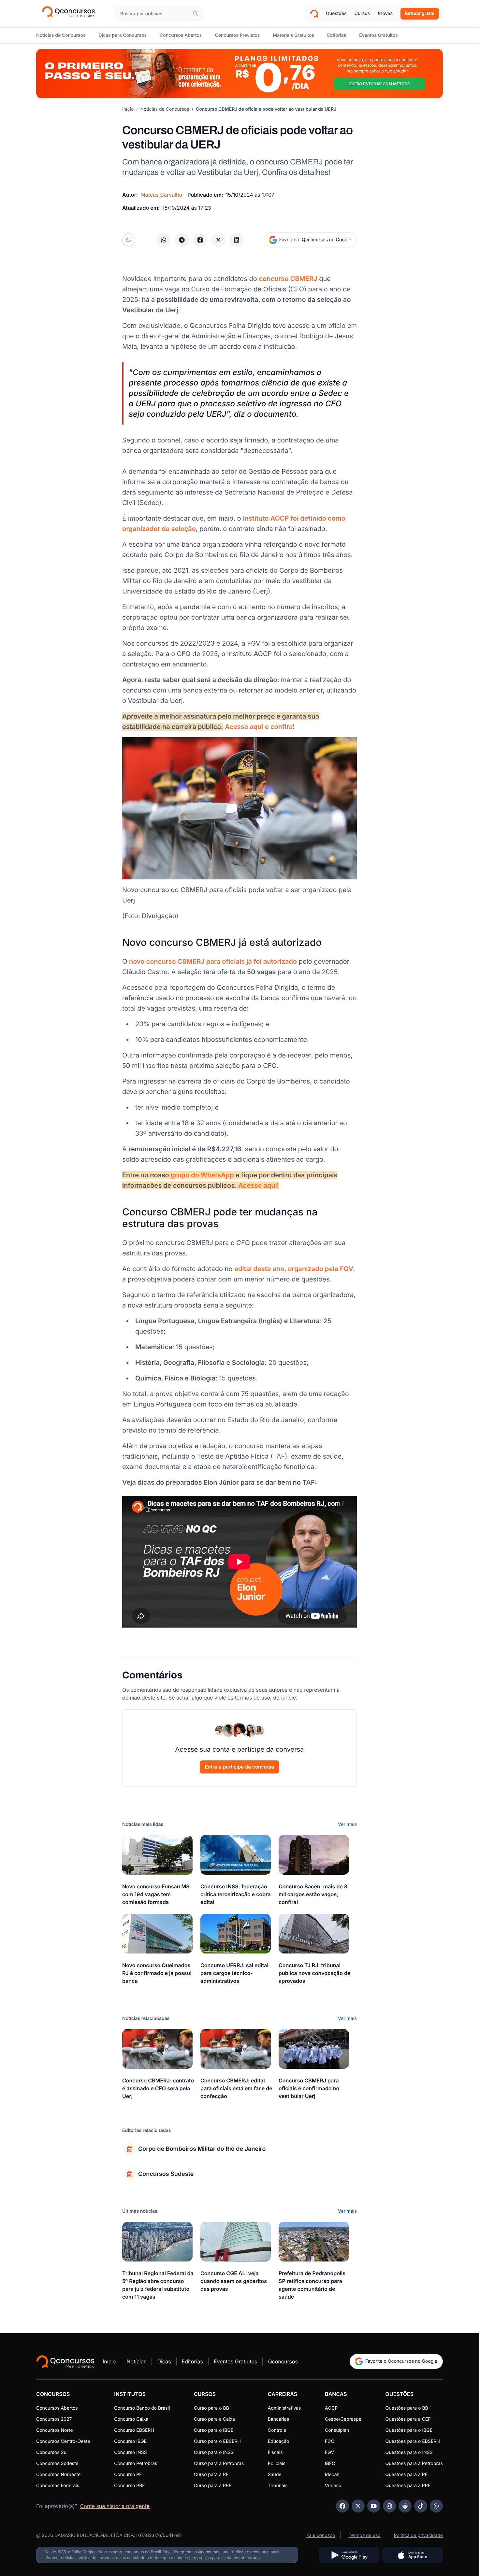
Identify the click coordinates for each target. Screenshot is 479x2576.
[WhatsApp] (436, 2506)
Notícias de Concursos (165, 109)
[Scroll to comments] (129, 240)
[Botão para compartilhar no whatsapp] (164, 240)
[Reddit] (405, 2506)
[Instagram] (389, 2506)
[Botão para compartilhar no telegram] (182, 240)
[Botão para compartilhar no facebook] (200, 240)
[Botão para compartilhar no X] (218, 240)
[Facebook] (342, 2506)
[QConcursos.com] (65, 2361)
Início (128, 109)
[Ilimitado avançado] (239, 74)
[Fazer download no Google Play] (349, 2555)
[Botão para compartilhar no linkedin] (237, 240)
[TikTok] (421, 2506)
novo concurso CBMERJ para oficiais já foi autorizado (213, 961)
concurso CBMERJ (288, 279)
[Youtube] (374, 2506)
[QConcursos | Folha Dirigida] (71, 14)
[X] (358, 2506)
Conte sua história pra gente (115, 2506)
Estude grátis (420, 14)
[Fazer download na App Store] (413, 2555)
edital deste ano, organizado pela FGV (294, 1269)
